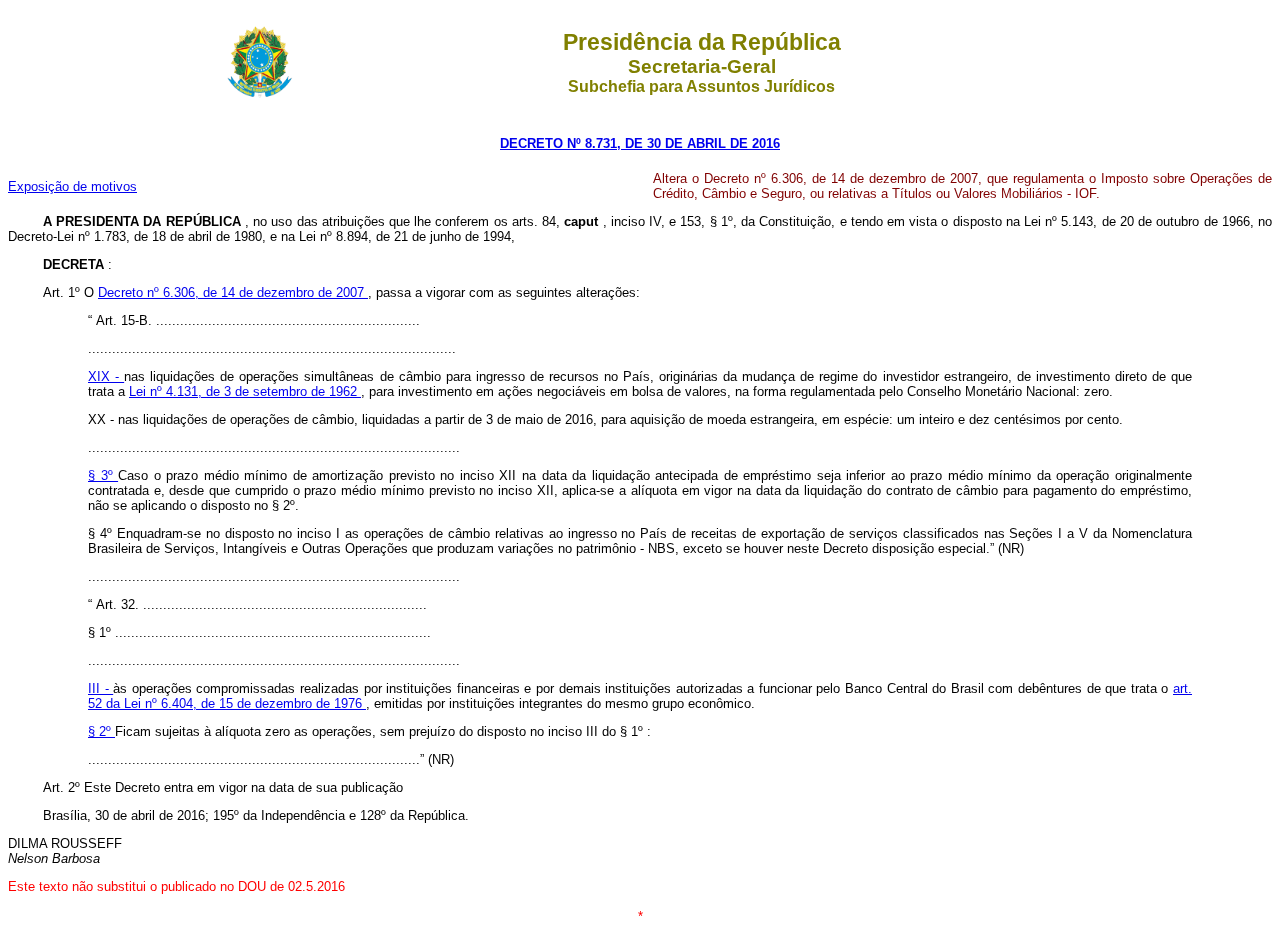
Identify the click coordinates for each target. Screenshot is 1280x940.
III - (100, 688)
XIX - (106, 376)
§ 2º (101, 731)
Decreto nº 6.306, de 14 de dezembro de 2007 (233, 292)
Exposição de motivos (72, 186)
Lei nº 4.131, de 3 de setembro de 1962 (245, 391)
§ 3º (103, 475)
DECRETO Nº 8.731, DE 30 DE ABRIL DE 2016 (640, 143)
